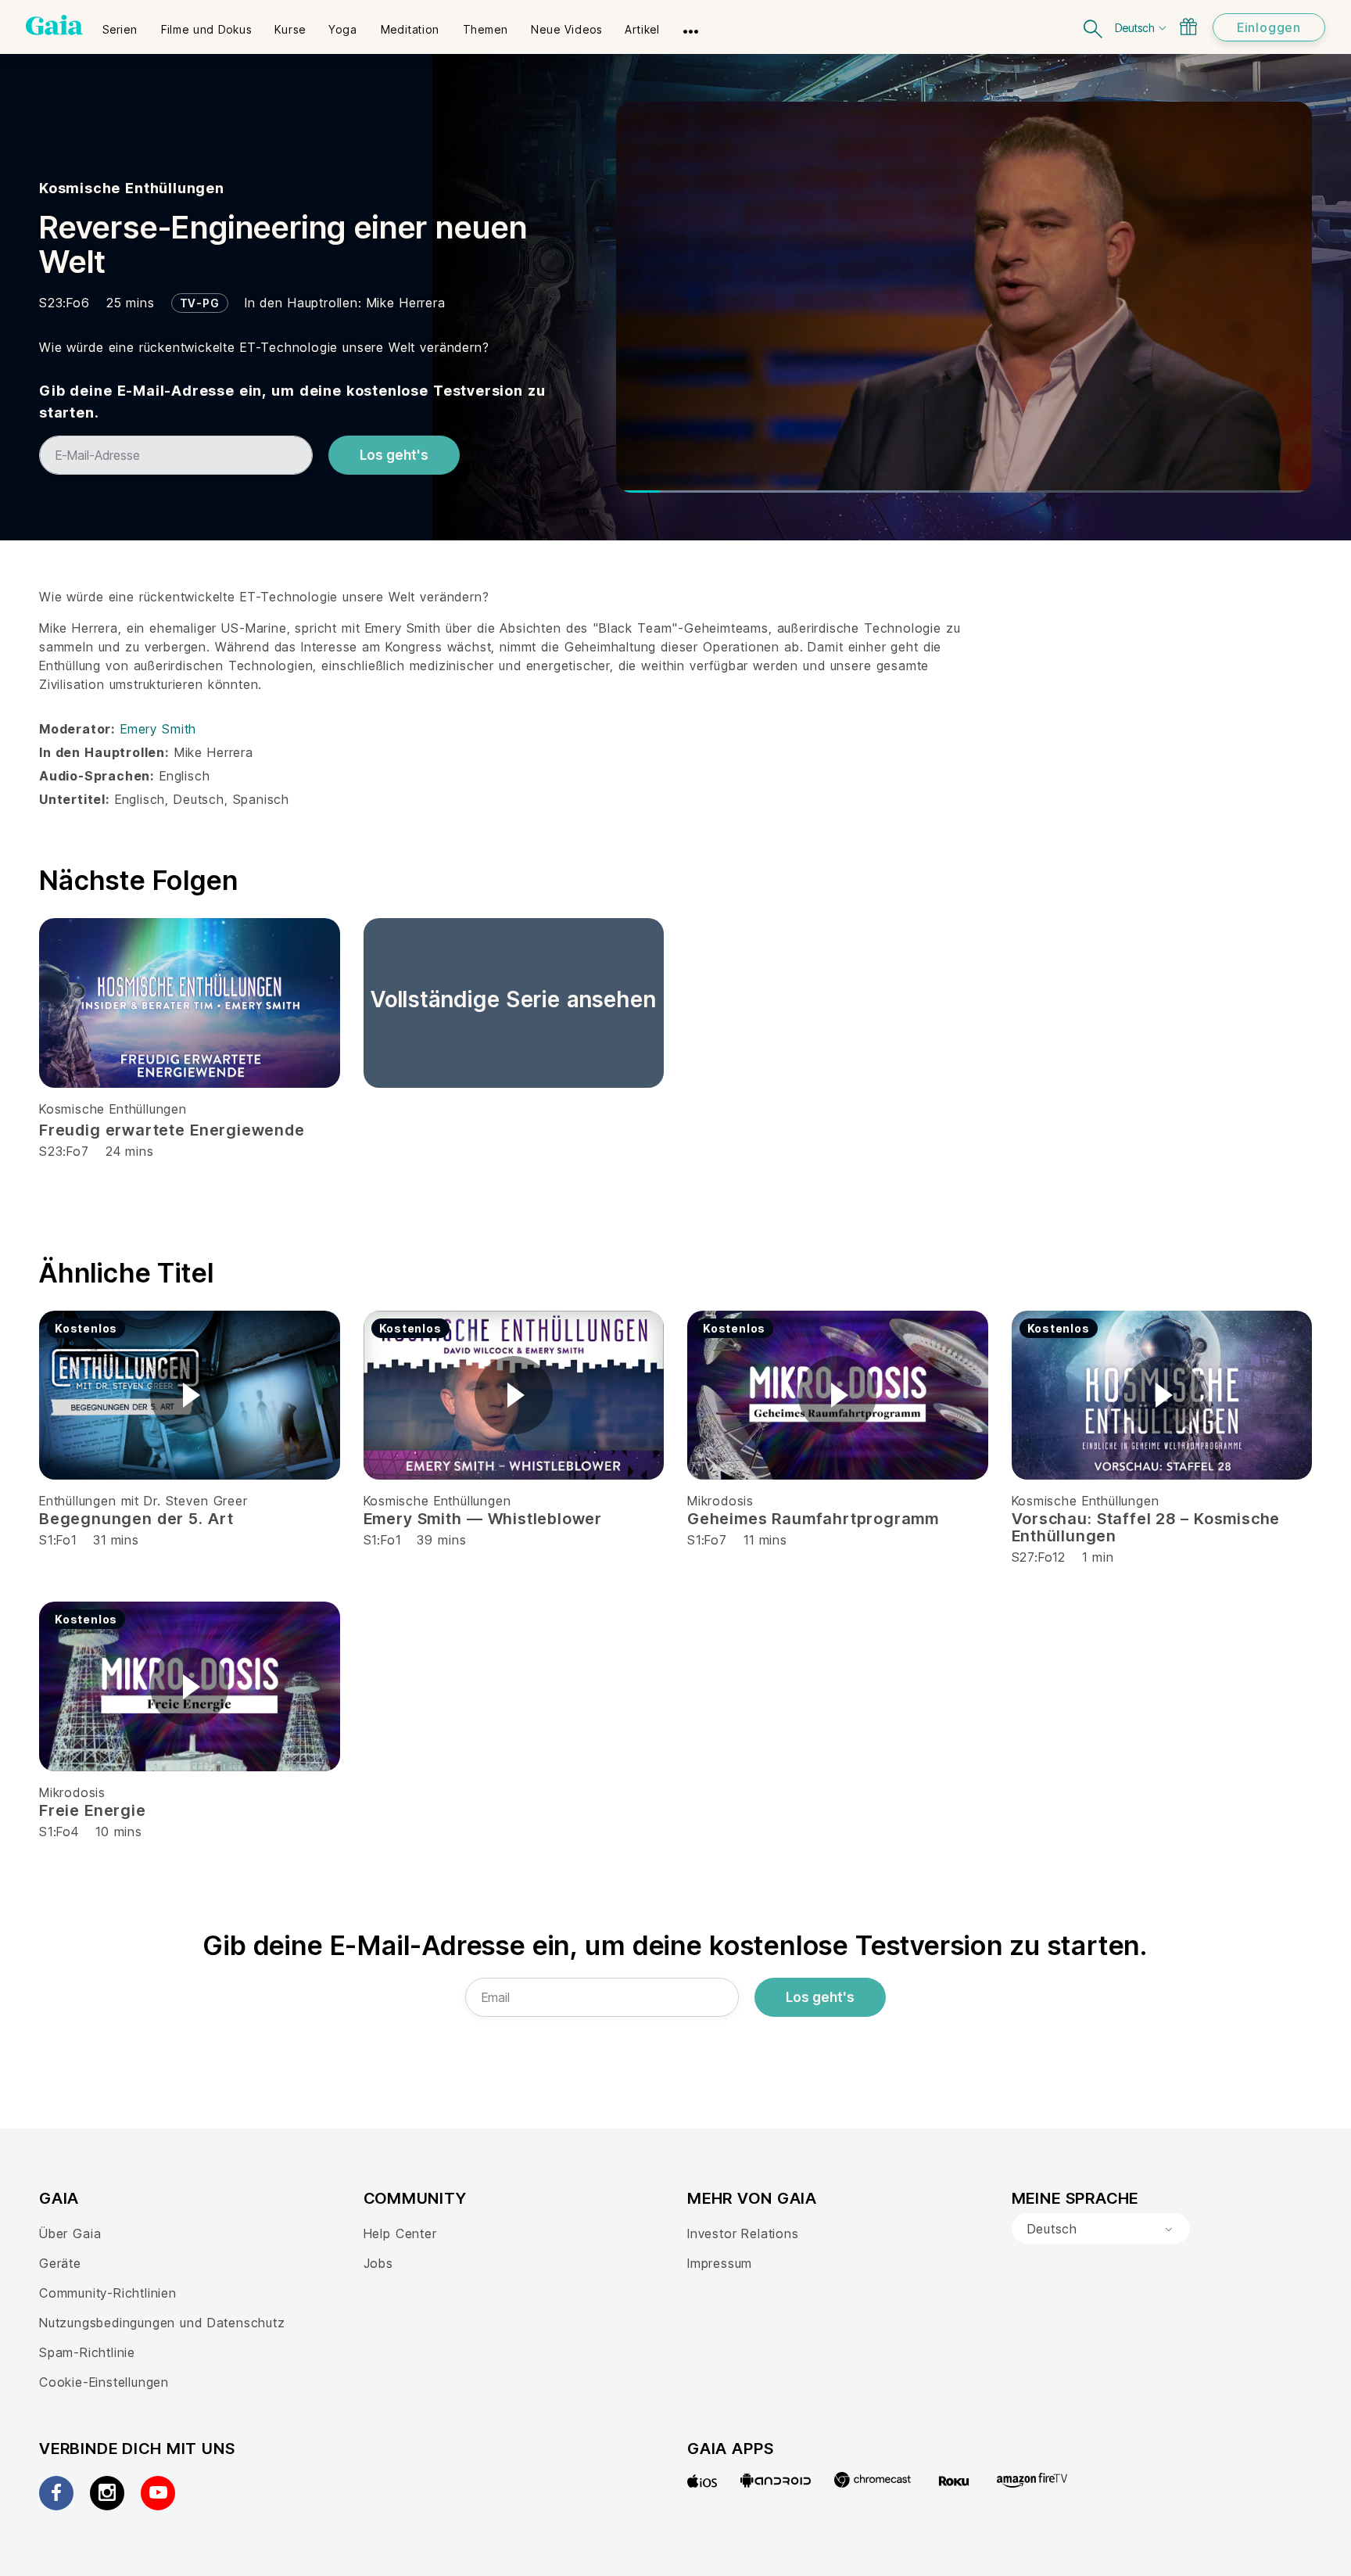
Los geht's (394, 455)
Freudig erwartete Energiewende (172, 1130)
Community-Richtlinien (108, 2293)
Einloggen (1269, 27)
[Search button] (1094, 27)
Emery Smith (158, 729)
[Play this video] (189, 1395)
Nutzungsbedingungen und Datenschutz (162, 2323)
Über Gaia (70, 2233)
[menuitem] (120, 24)
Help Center (400, 2233)
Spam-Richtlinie (87, 2352)
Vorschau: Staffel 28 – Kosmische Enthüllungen (1146, 1527)
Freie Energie (93, 1810)
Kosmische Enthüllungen (132, 188)
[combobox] (1101, 2229)
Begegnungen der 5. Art (136, 1519)
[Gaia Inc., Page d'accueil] (54, 25)
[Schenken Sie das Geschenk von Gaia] (1188, 27)
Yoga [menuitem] (342, 29)
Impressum (720, 2263)
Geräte (60, 2263)
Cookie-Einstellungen (104, 2382)
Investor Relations (743, 2233)
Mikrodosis (720, 1501)
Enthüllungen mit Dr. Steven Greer (143, 1501)
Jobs (378, 2263)
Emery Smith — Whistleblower (483, 1519)
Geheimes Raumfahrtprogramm (813, 1519)
